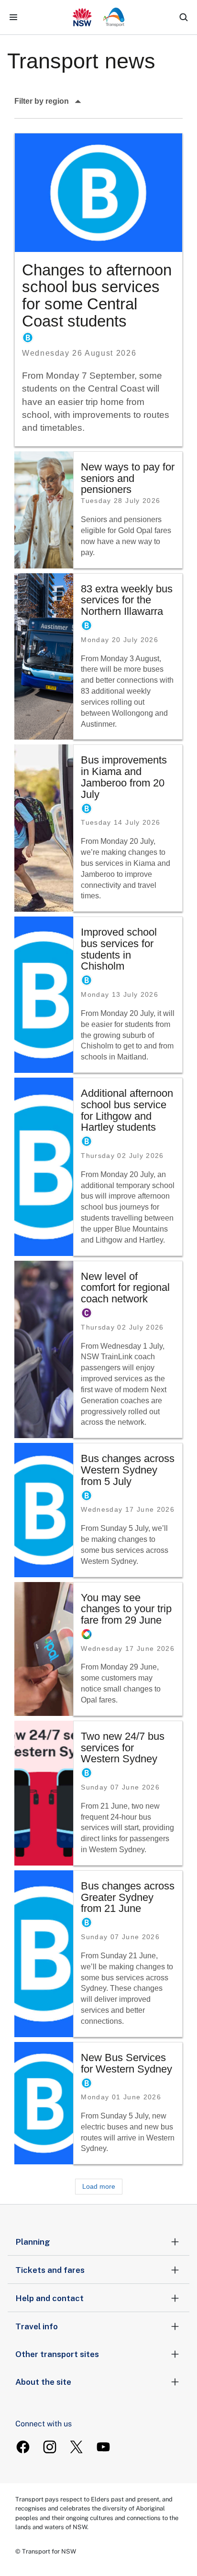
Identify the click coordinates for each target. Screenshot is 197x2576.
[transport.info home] (99, 17)
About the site (43, 2382)
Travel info (37, 2326)
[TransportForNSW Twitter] (77, 2447)
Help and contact (49, 2298)
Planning (33, 2242)
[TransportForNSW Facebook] (23, 2447)
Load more (99, 2186)
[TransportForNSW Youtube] (103, 2447)
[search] (184, 17)
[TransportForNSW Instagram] (50, 2447)
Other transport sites (57, 2354)
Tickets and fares (50, 2270)
